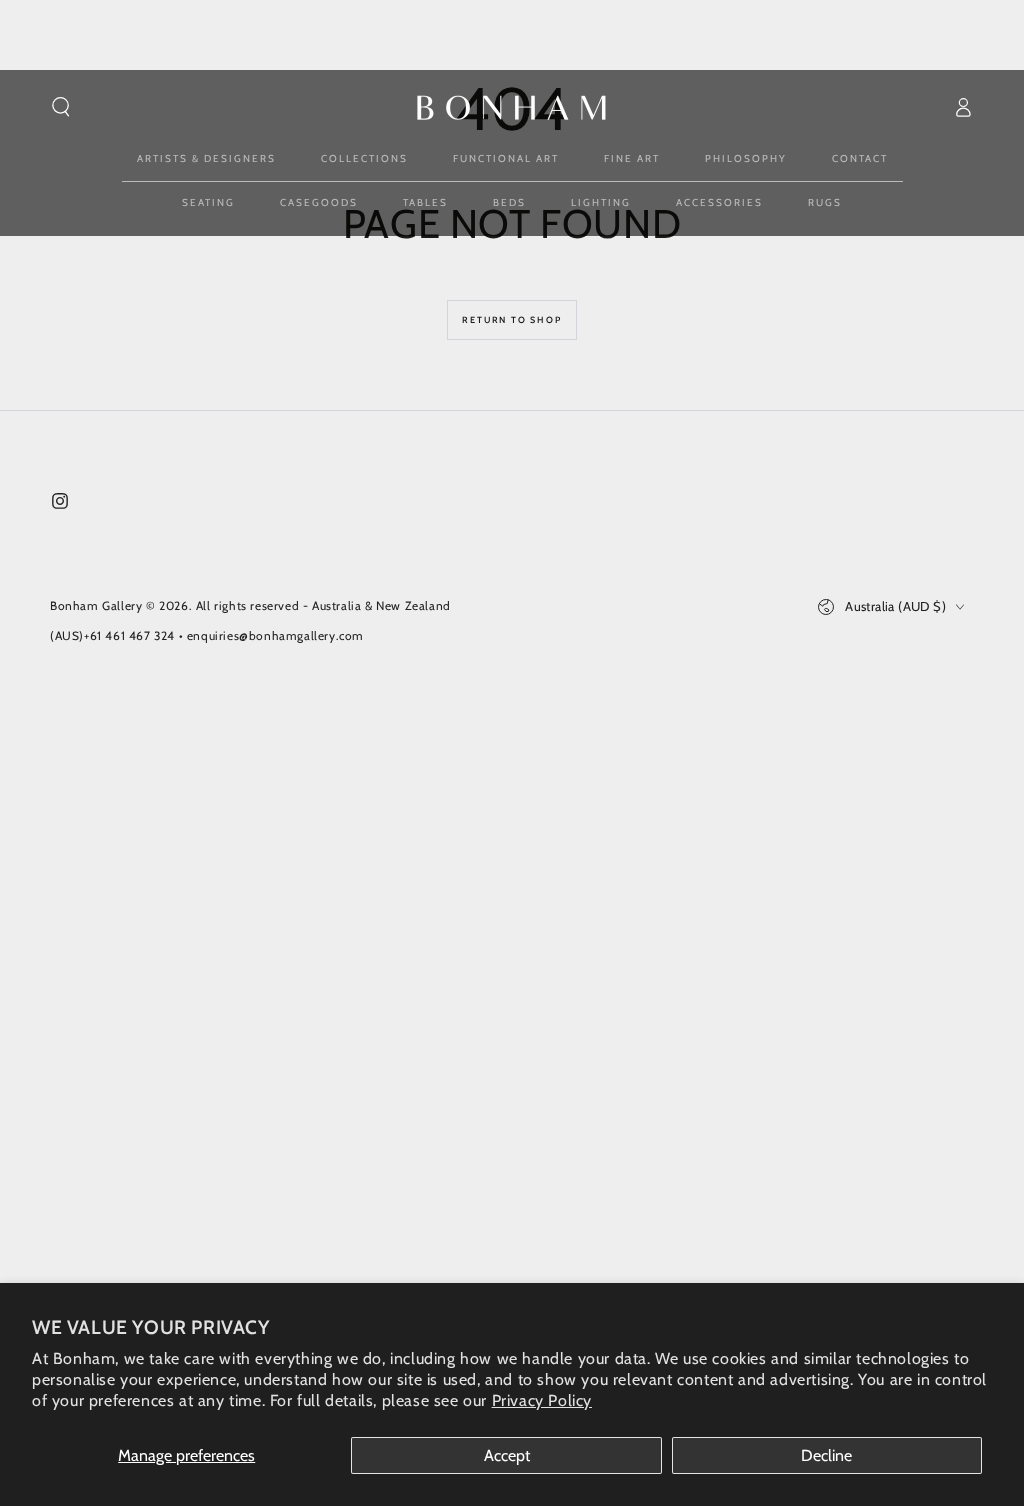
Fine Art (632, 158)
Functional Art (506, 158)
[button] (61, 107)
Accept (507, 1455)
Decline (826, 1455)
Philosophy (746, 158)
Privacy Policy (542, 1400)
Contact (860, 158)
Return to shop (511, 319)
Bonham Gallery (96, 605)
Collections (364, 158)
